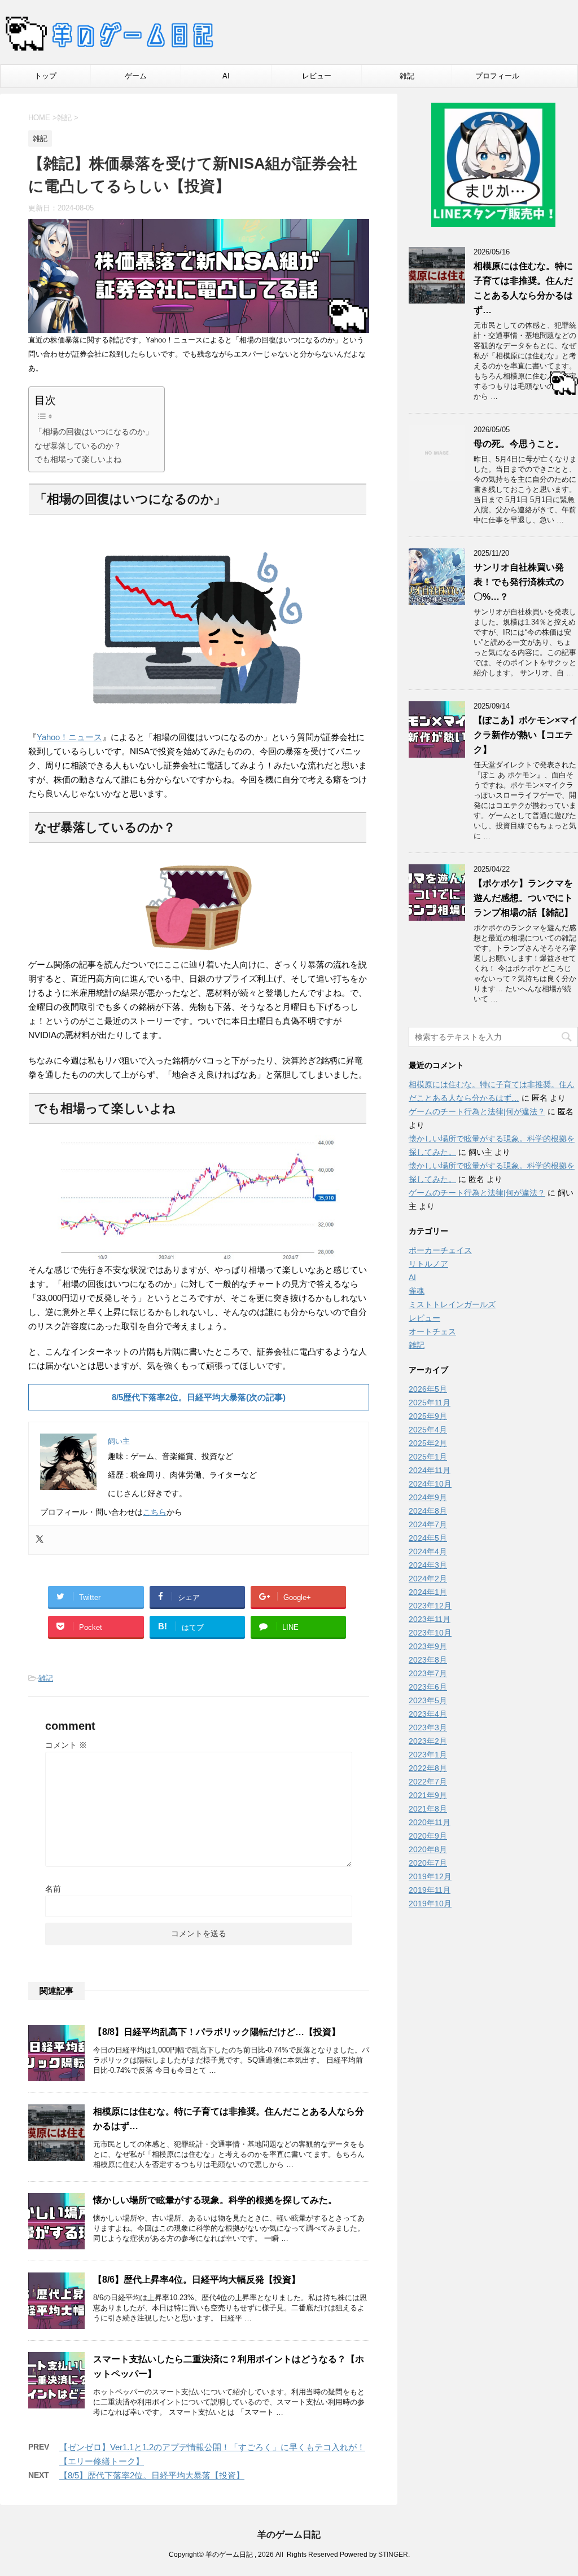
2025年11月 (430, 1403)
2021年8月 (428, 1809)
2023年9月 (428, 1646)
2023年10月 (430, 1633)
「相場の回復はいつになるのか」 (94, 432)
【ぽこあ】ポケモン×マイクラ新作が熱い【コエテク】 (526, 735)
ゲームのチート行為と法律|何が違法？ (477, 1111)
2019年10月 (430, 1904)
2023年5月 (428, 1700)
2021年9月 (428, 1795)
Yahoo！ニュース (69, 737)
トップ (45, 76)
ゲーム (136, 76)
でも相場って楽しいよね (78, 459)
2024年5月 (428, 1538)
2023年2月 (428, 1741)
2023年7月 (428, 1673)
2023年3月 (428, 1727)
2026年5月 (428, 1389)
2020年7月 (428, 1863)
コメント (66, 1745)
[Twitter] (40, 1540)
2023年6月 (428, 1687)
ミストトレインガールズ (452, 1304)
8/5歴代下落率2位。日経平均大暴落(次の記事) (199, 1397)
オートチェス (432, 1331)
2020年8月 (428, 1849)
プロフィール (497, 76)
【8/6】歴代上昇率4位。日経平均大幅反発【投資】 (197, 2280)
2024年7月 (428, 1524)
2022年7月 (428, 1782)
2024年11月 (430, 1470)
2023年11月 (430, 1619)
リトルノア (428, 1264)
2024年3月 (428, 1565)
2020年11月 (430, 1822)
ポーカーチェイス (440, 1250)
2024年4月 (428, 1551)
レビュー (317, 76)
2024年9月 (428, 1497)
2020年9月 (428, 1836)
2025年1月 (428, 1457)
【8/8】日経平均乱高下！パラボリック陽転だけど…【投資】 (217, 2032)
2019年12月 (430, 1876)
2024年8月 (428, 1511)
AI (226, 76)
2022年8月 (428, 1768)
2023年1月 (428, 1755)
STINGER (393, 2555)
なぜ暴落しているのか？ (78, 446)
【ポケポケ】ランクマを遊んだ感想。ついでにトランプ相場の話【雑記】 (523, 898)
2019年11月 (430, 1890)
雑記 (407, 76)
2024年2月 (428, 1579)
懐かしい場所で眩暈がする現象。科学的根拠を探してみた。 (215, 2200)
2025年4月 (428, 1430)
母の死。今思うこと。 (519, 444)
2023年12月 (430, 1606)
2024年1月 (428, 1592)
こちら (155, 1512)
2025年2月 (428, 1443)
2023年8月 (428, 1660)
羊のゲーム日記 (289, 2535)
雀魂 (417, 1291)
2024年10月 (430, 1484)
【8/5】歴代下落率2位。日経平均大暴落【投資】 (152, 2475)
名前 (53, 1889)
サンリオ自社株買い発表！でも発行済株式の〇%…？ (519, 582)
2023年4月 (428, 1714)
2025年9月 (428, 1416)
